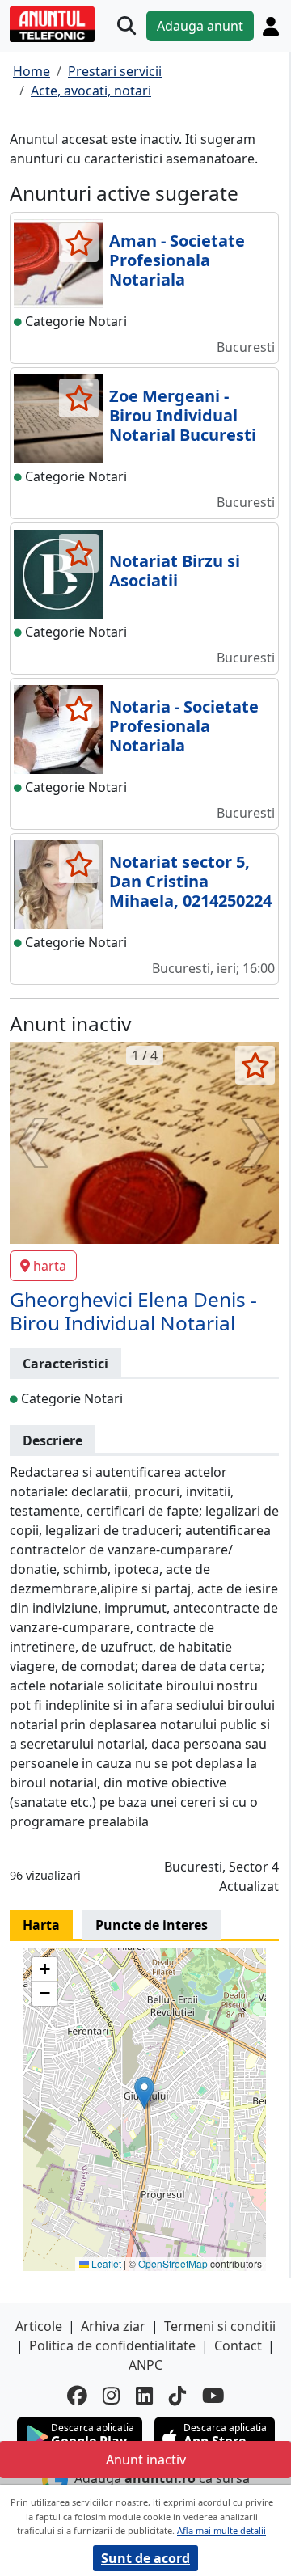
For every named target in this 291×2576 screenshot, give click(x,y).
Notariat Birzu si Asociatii (175, 571)
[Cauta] (127, 26)
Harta (41, 1925)
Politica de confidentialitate (112, 2345)
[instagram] (111, 2396)
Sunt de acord (145, 2558)
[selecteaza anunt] (79, 243)
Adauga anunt (200, 26)
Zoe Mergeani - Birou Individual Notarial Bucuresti (183, 415)
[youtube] (213, 2396)
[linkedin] (144, 2396)
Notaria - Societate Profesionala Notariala (184, 726)
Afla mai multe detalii (221, 2530)
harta (50, 1266)
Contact (238, 2345)
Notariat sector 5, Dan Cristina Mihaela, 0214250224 (190, 881)
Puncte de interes (152, 1925)
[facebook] (77, 2396)
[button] (144, 2093)
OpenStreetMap (173, 2263)
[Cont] (271, 26)
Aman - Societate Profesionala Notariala (177, 260)
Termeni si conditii (220, 2326)
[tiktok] (177, 2396)
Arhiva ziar (113, 2326)
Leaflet (105, 2263)
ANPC (145, 2365)
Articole (39, 2326)
